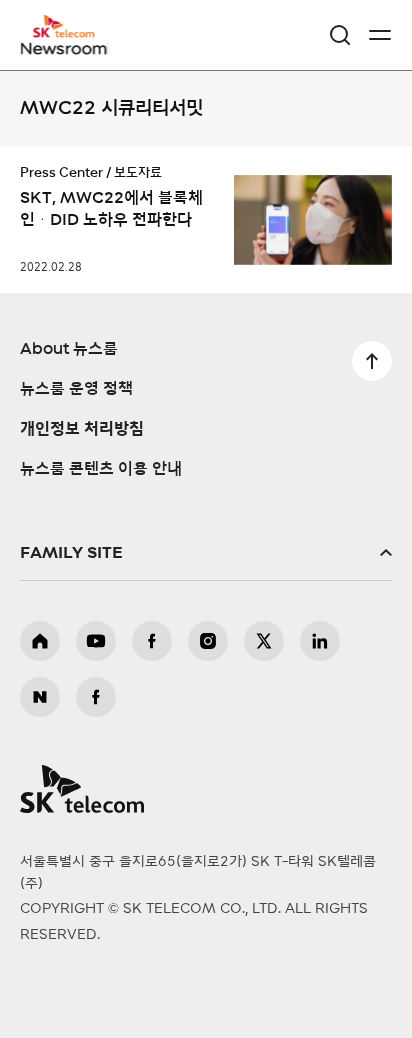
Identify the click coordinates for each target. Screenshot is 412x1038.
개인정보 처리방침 (82, 429)
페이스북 (152, 641)
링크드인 (320, 641)
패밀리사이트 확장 (206, 553)
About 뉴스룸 (69, 349)
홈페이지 (40, 641)
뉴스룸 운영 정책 (76, 389)
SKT (70, 35)
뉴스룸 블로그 (40, 697)
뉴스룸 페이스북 (96, 697)
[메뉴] (380, 35)
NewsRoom (65, 47)
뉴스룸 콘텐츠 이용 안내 (101, 469)
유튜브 (96, 641)
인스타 (208, 641)
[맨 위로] (372, 361)
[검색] (340, 35)
